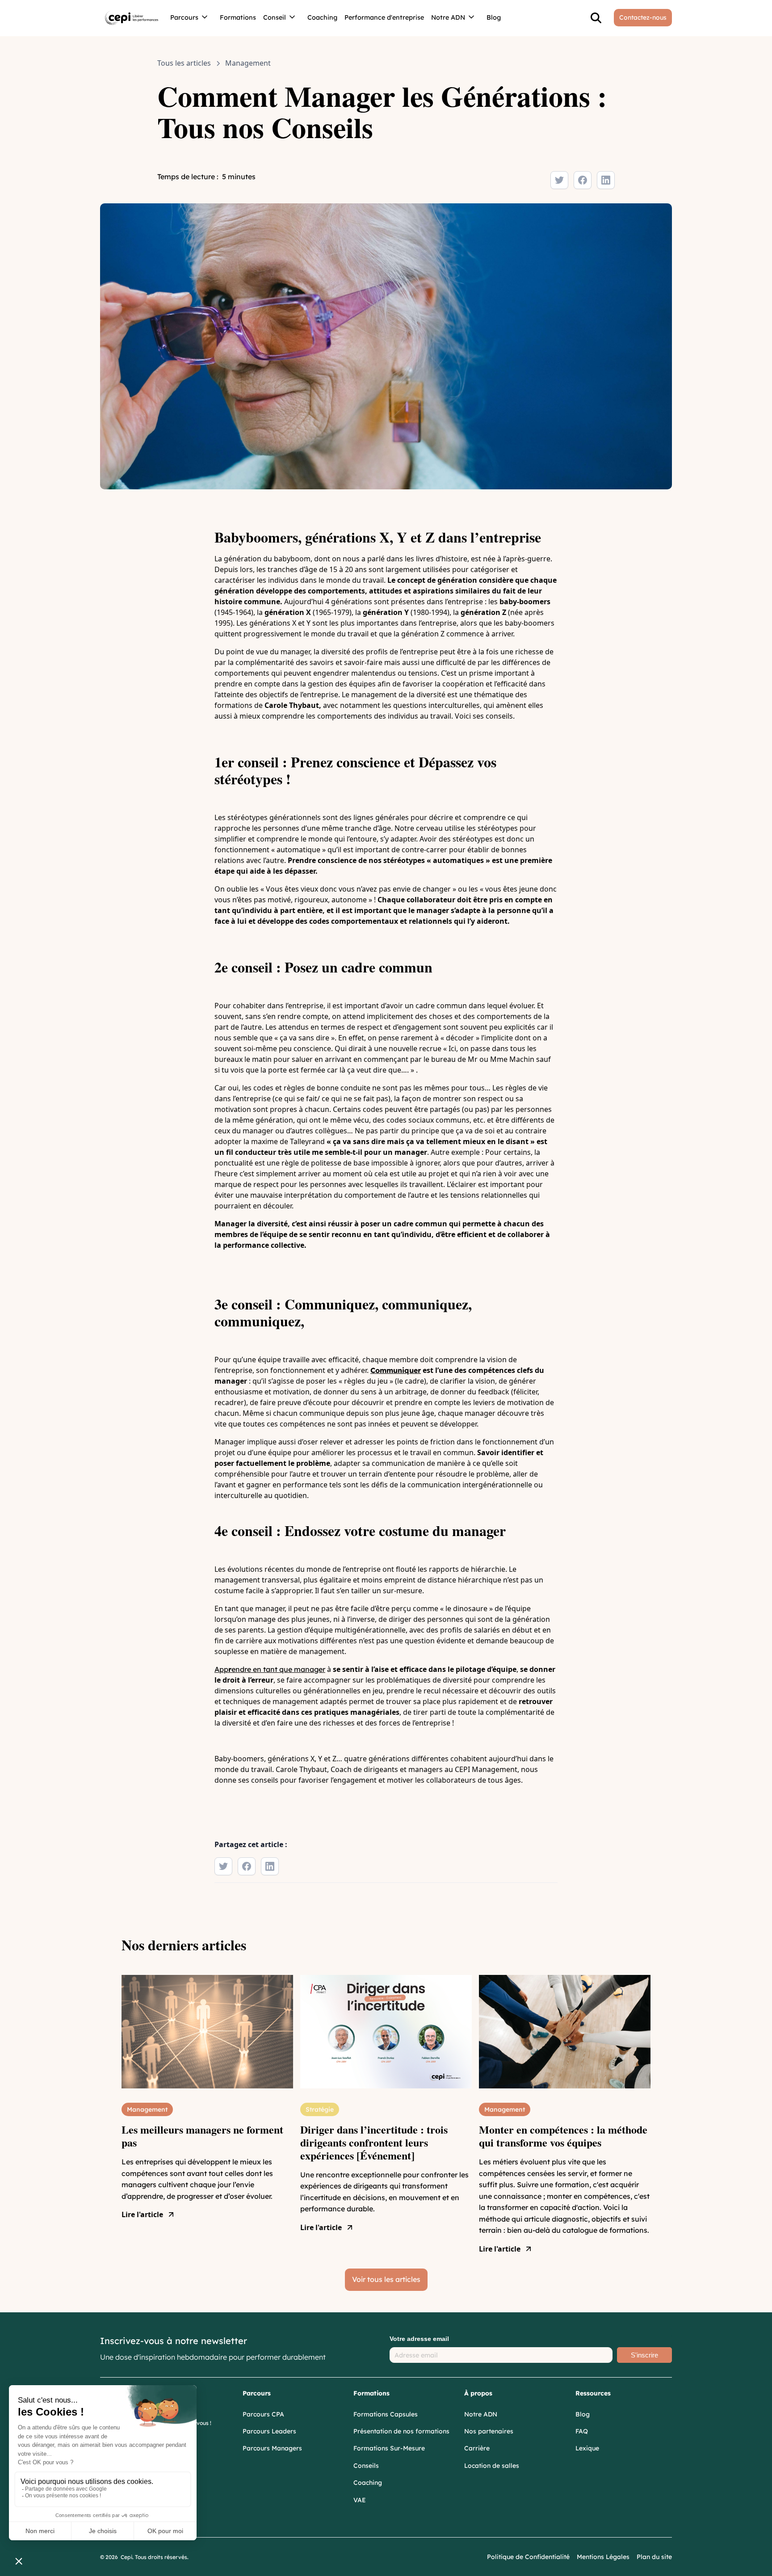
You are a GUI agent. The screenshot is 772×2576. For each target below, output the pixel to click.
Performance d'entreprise (384, 17)
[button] (191, 18)
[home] (132, 18)
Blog (494, 17)
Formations (238, 17)
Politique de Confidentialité (528, 2557)
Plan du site (654, 2557)
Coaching (322, 17)
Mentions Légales (603, 2557)
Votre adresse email (419, 2339)
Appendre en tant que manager (270, 1669)
